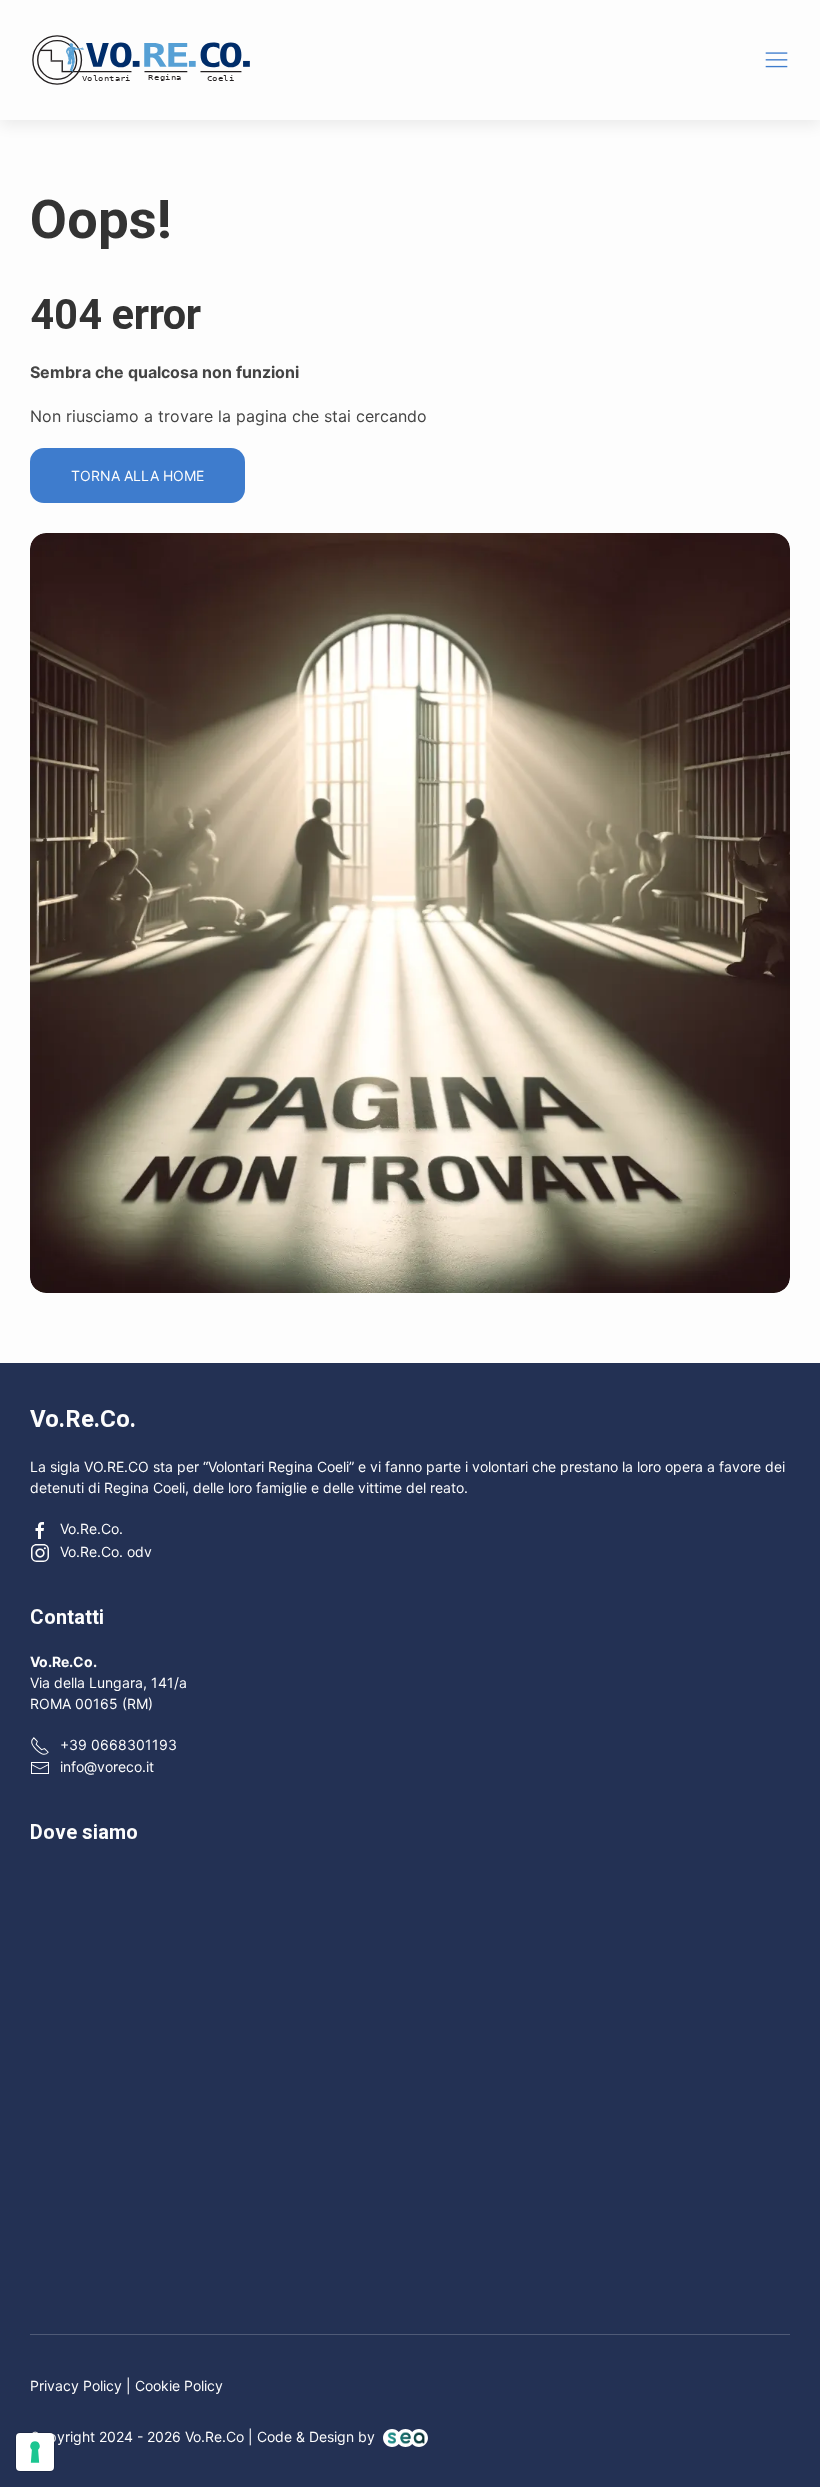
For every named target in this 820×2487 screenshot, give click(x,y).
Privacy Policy (76, 2385)
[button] (776, 59)
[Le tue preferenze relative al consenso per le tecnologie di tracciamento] (35, 2452)
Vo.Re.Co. (91, 1528)
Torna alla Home (137, 475)
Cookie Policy (179, 2385)
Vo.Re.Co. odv (106, 1551)
